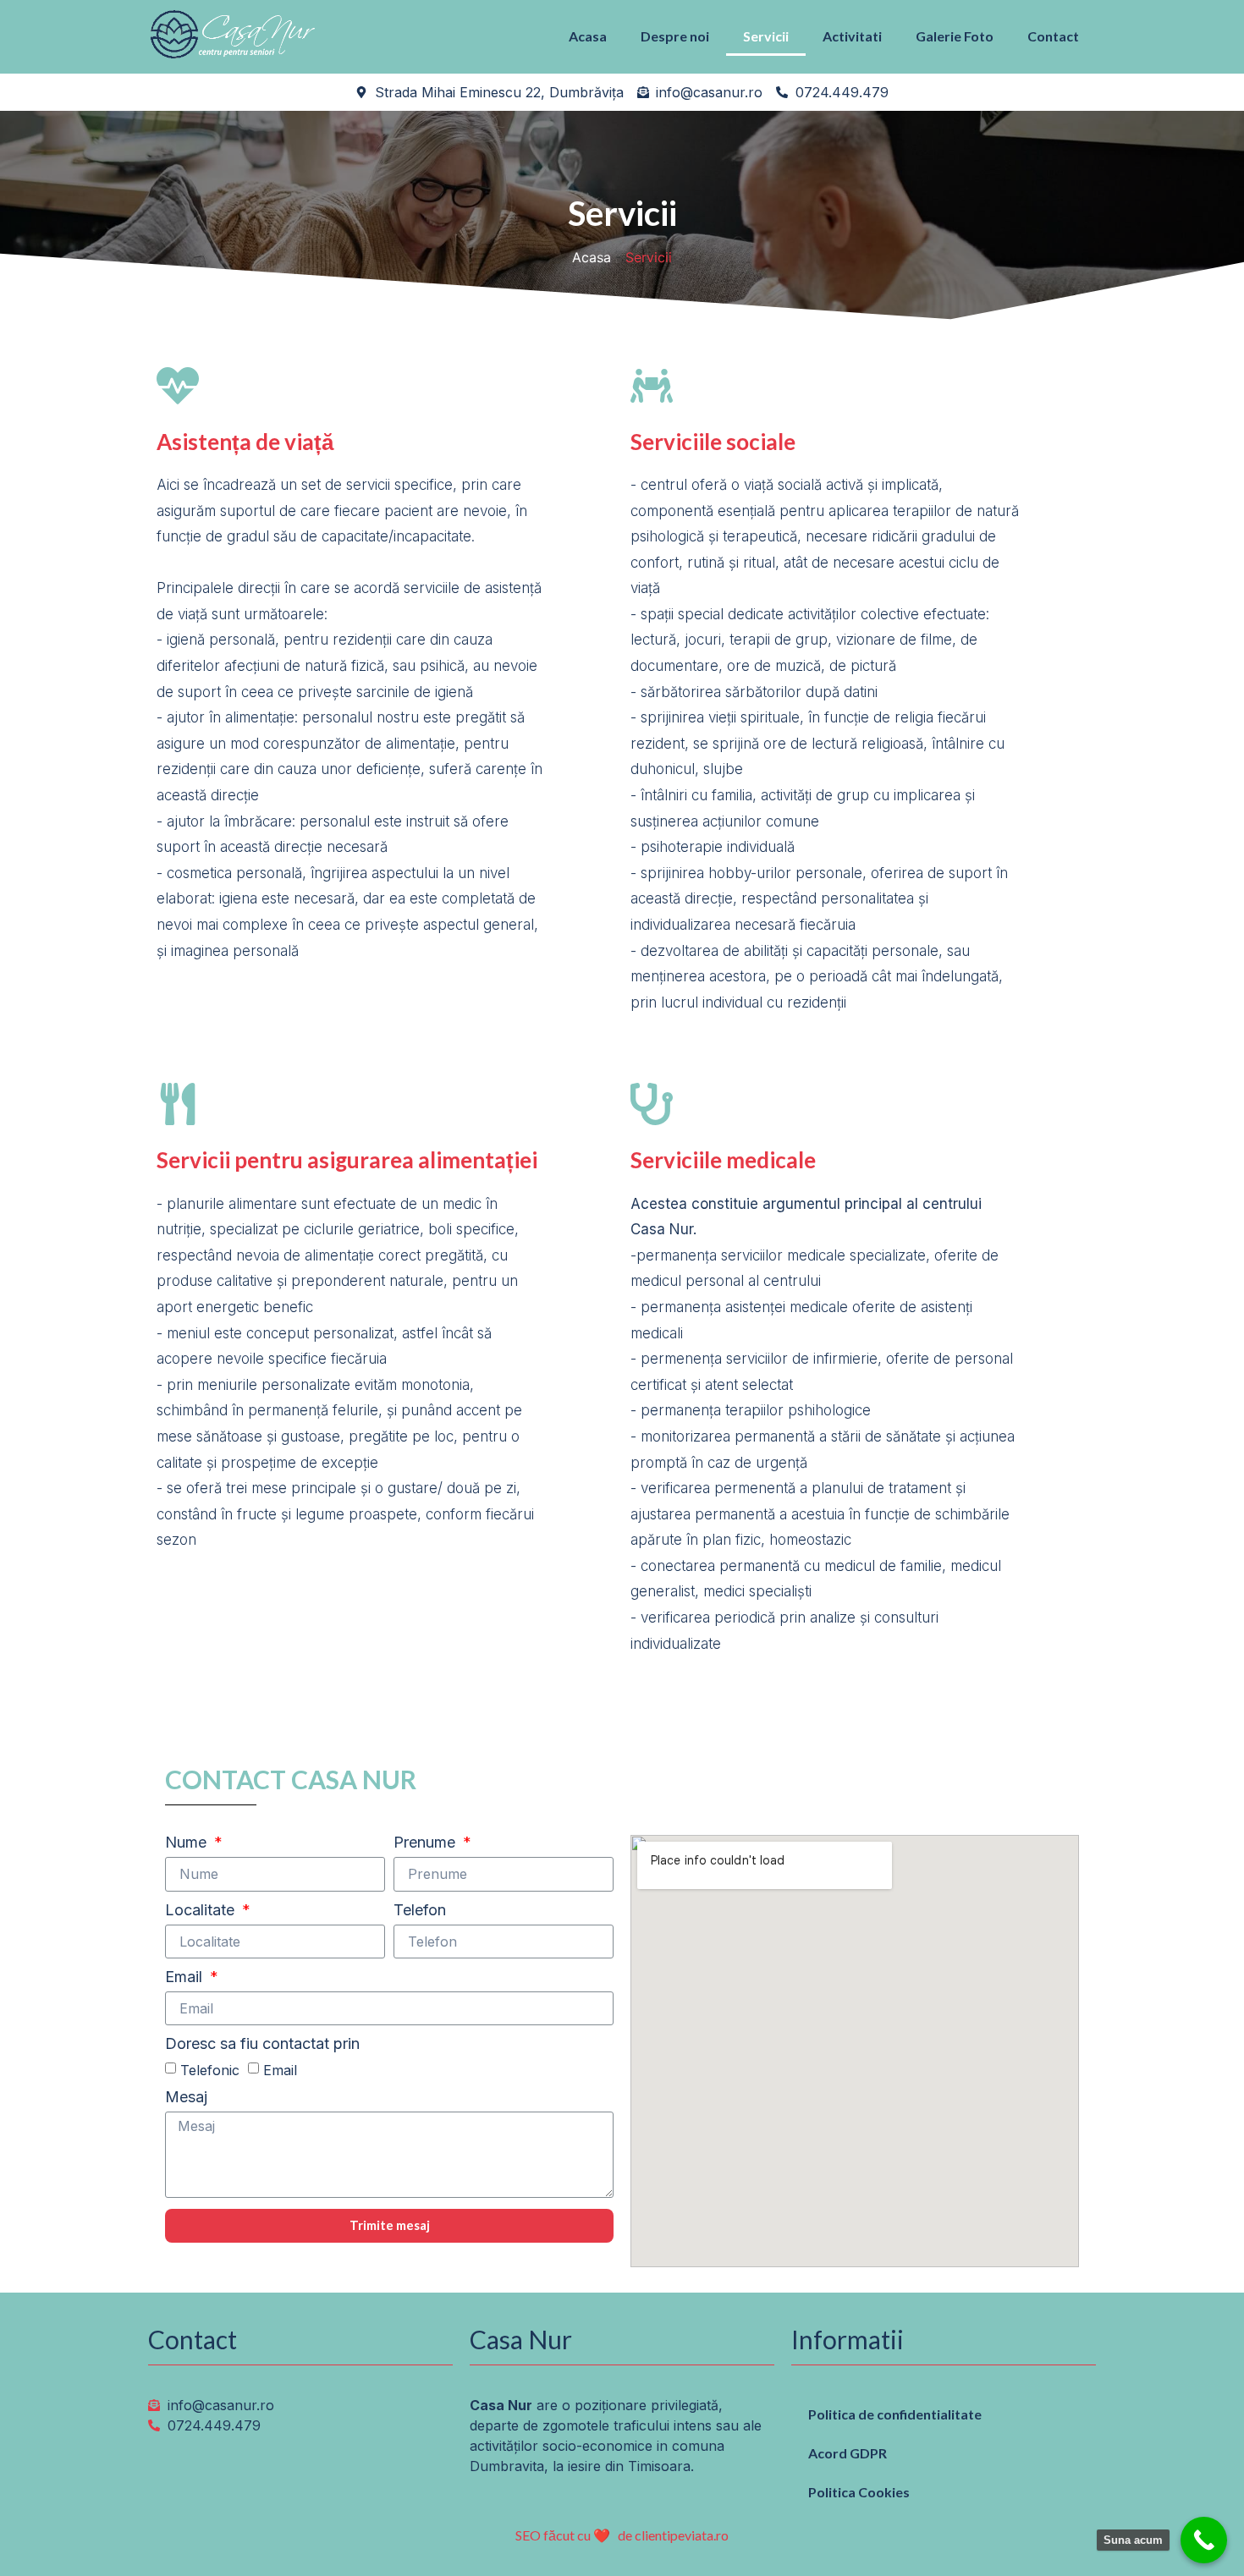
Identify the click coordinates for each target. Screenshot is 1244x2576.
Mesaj (186, 2098)
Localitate (202, 1911)
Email (186, 1977)
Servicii (766, 36)
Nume (188, 1843)
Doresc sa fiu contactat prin (262, 2044)
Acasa (588, 36)
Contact (1053, 36)
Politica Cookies (859, 2492)
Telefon (420, 1911)
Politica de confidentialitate (895, 2414)
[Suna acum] (1204, 2540)
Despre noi (675, 36)
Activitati (852, 36)
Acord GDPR (848, 2453)
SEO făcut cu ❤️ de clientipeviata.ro (622, 2535)
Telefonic (210, 2070)
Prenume (427, 1843)
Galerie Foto (955, 36)
